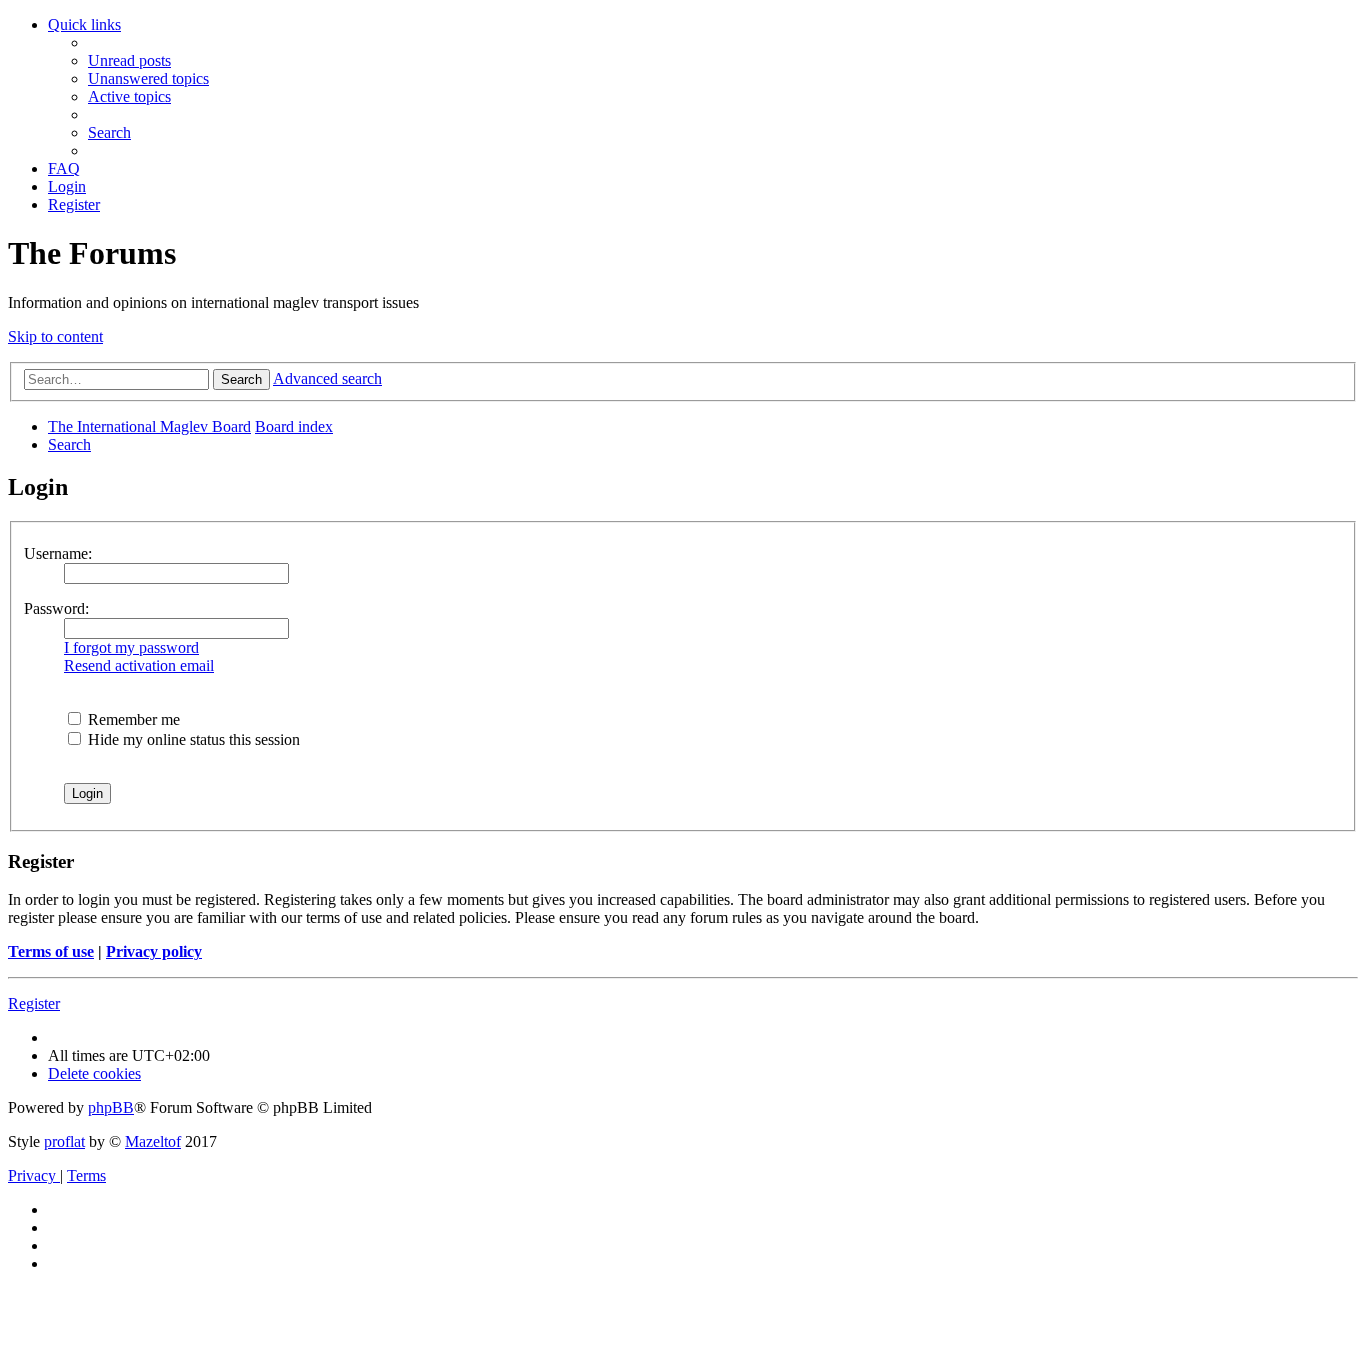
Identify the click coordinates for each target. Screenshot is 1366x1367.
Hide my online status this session (192, 739)
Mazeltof (153, 1141)
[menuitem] (129, 60)
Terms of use (51, 951)
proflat (64, 1141)
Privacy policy (154, 951)
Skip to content (55, 336)
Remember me (132, 719)
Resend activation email (139, 665)
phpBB (111, 1107)
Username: (58, 553)
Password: (56, 608)
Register (34, 1003)
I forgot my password (131, 647)
